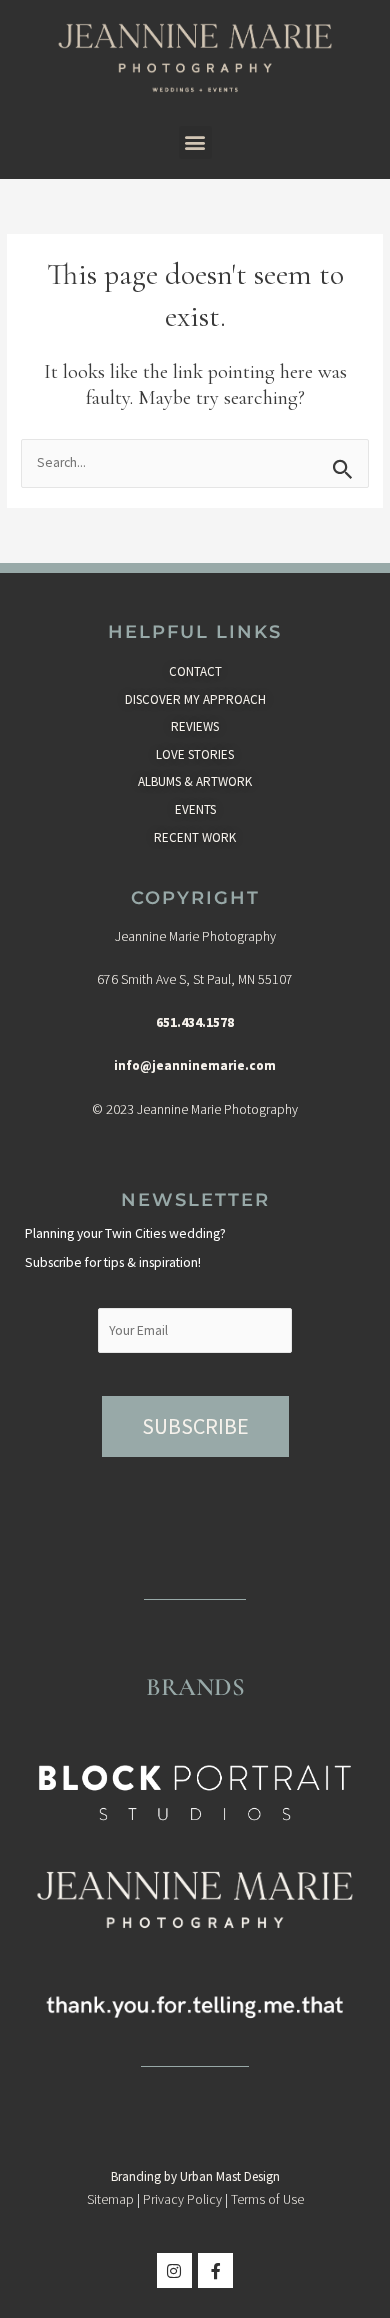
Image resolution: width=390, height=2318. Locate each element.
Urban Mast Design (230, 2176)
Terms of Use (267, 2199)
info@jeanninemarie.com (195, 1065)
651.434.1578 (195, 1022)
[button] (195, 142)
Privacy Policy (182, 2199)
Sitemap (110, 2199)
